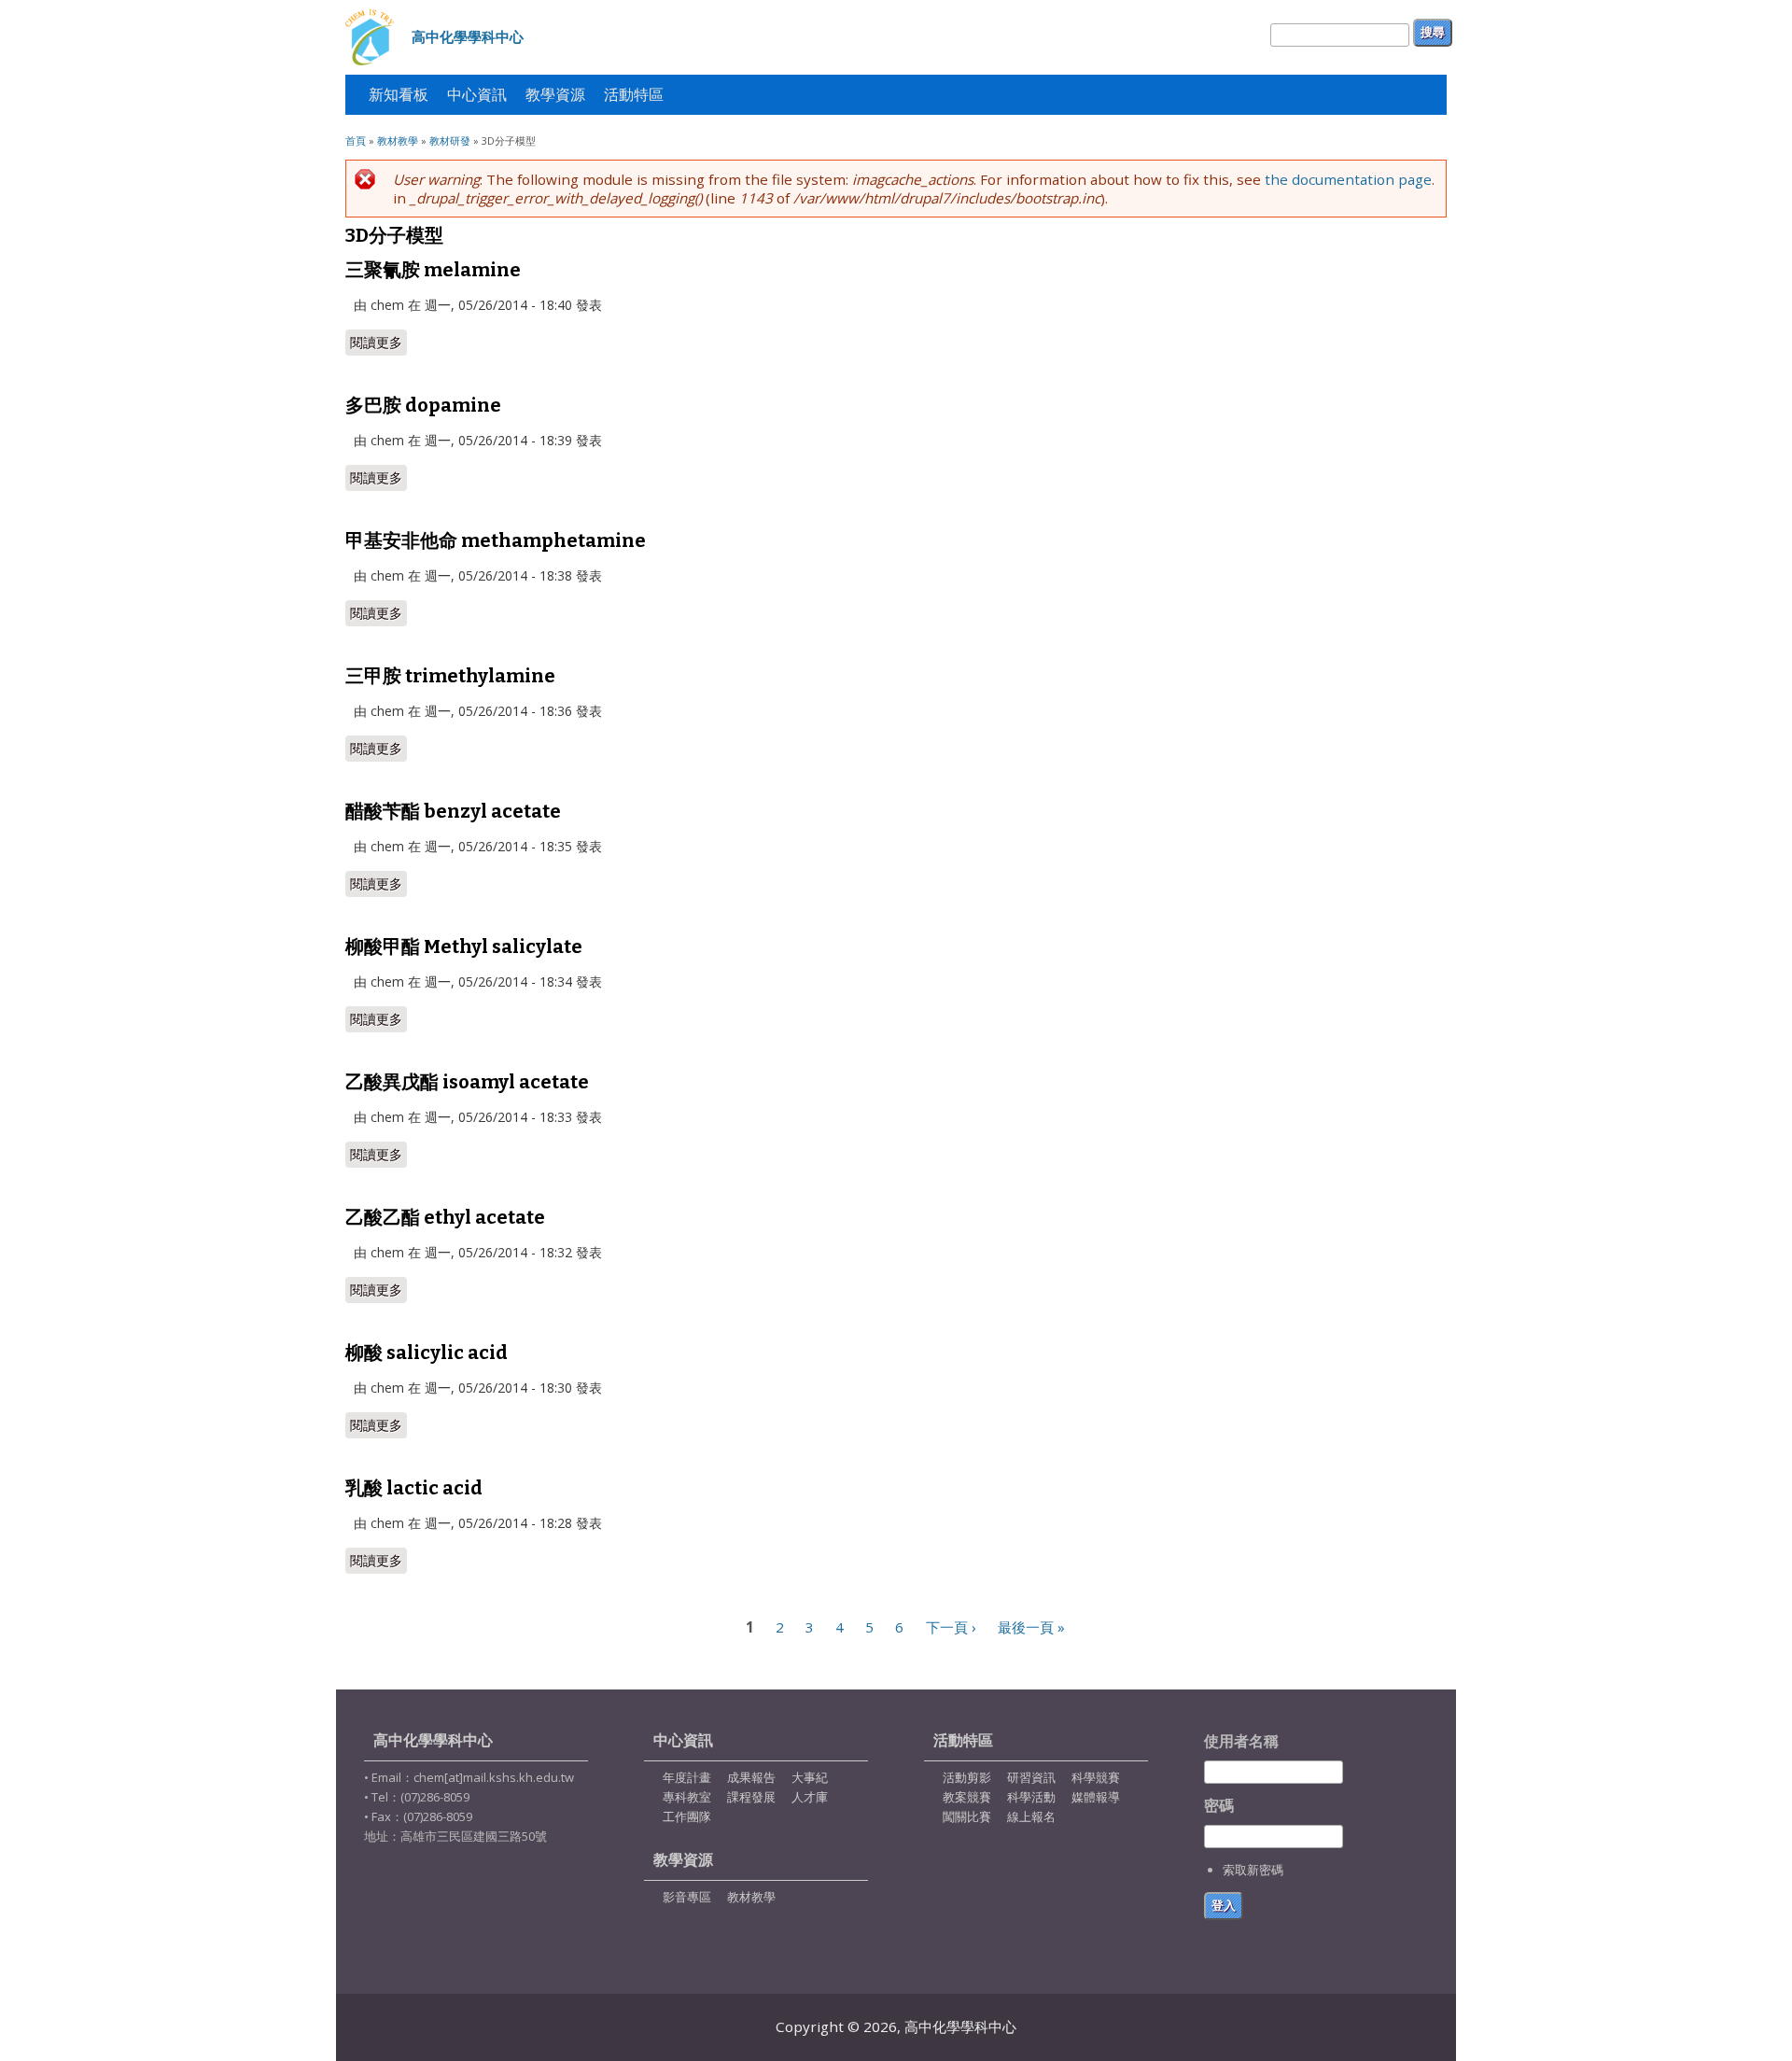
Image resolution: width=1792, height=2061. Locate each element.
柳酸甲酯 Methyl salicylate (464, 946)
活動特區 (629, 99)
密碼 (1219, 1806)
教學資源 (555, 94)
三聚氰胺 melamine (433, 270)
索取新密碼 (1253, 1870)
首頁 (356, 140)
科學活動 (1031, 1797)
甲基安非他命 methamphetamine (496, 540)
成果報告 (751, 1777)
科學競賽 (1096, 1777)
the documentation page (1348, 179)
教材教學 (398, 140)
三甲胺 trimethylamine (450, 676)
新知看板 (399, 94)
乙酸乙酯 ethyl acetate (445, 1217)
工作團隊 (687, 1816)
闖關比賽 (967, 1816)
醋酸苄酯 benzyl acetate (453, 811)
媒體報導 (1096, 1797)
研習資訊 (1031, 1777)
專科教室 (687, 1797)
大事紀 (810, 1777)
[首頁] (371, 37)
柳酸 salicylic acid (427, 1353)
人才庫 (810, 1797)
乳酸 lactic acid (414, 1488)
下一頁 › (951, 1627)
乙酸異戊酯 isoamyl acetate (467, 1082)
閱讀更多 (378, 342)
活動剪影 (967, 1777)
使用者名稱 (1241, 1741)
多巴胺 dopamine (423, 405)
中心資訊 (477, 94)
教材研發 (450, 140)
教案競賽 (967, 1797)
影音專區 (687, 1897)
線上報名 (1031, 1816)
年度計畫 (687, 1777)
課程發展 (751, 1797)
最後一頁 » (1031, 1627)
